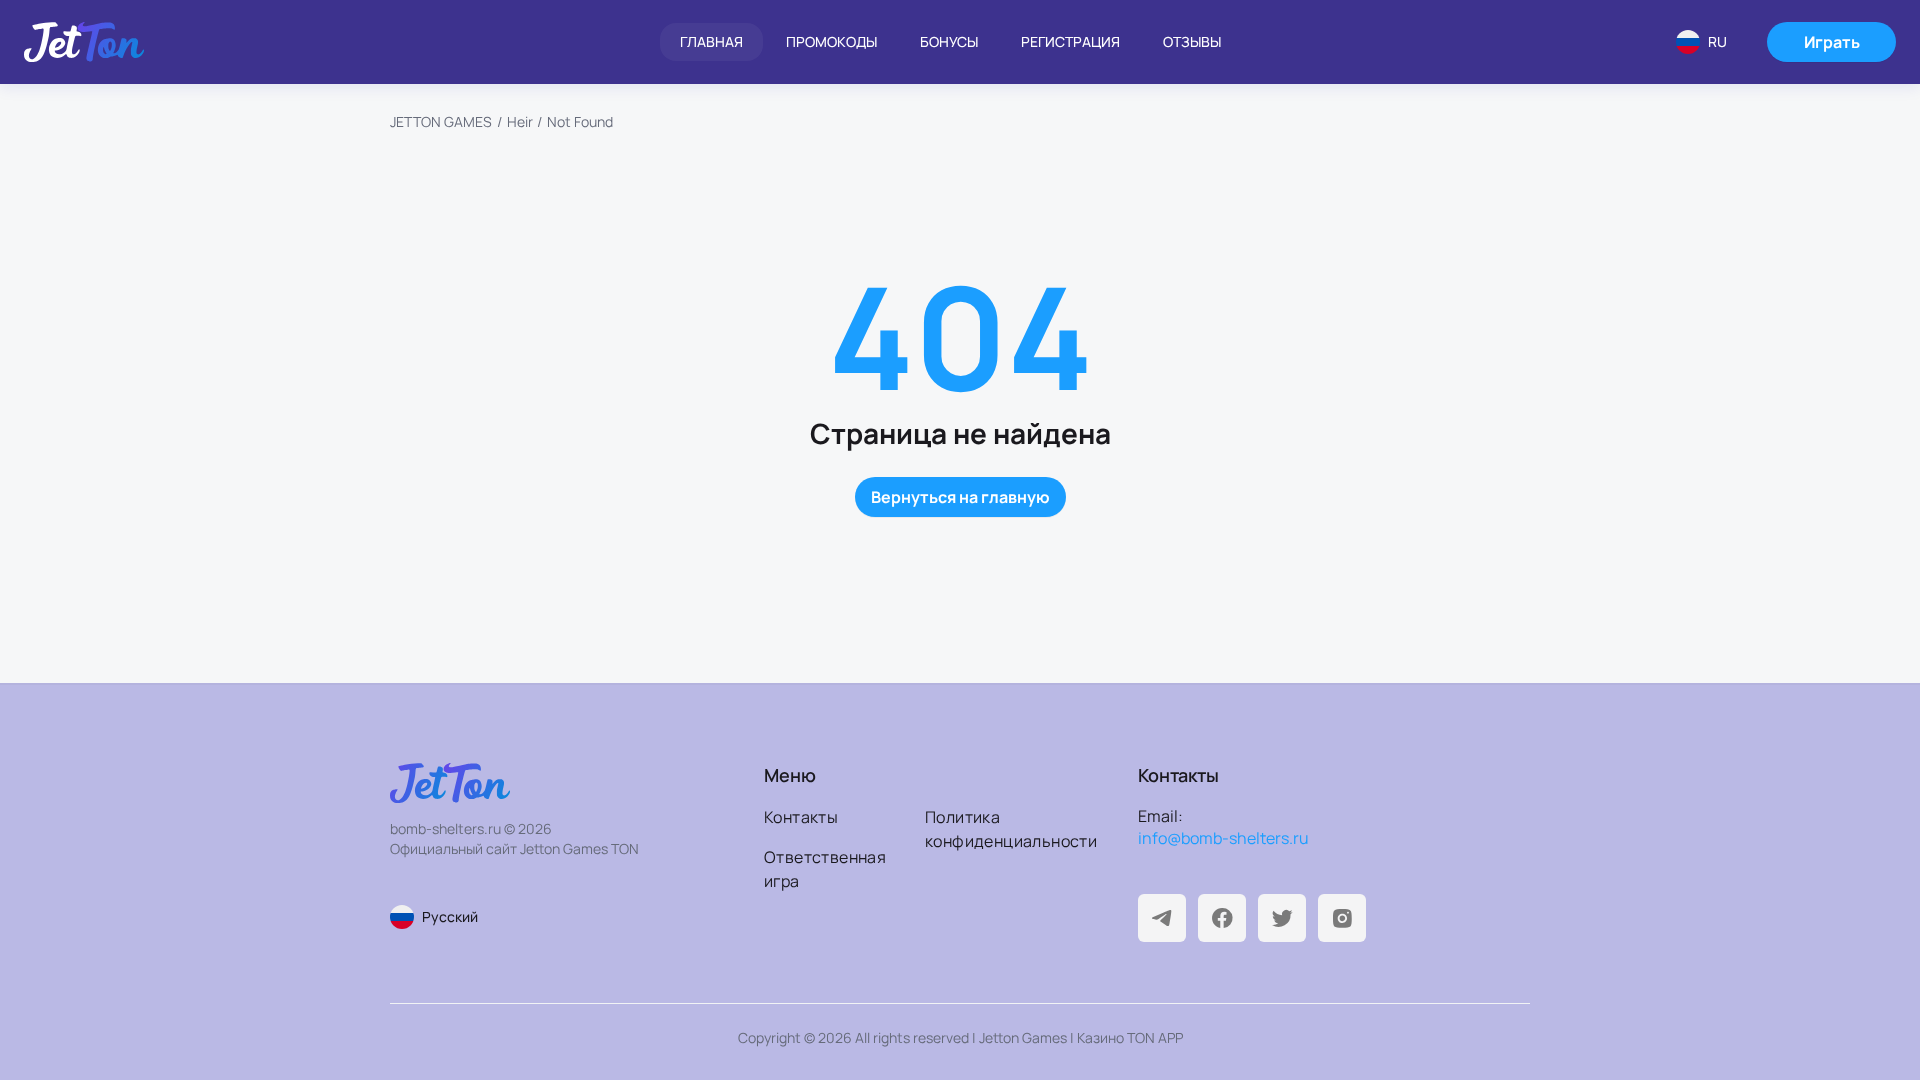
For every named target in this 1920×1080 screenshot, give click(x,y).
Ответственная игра (825, 869)
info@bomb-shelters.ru (1223, 838)
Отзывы (1192, 41)
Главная (711, 41)
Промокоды (831, 41)
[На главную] (84, 42)
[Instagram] (1342, 918)
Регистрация (1070, 41)
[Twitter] (1282, 918)
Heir (520, 121)
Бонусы (949, 41)
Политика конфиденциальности (999, 829)
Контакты (801, 817)
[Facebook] (1222, 918)
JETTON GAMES (441, 121)
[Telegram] (1162, 918)
